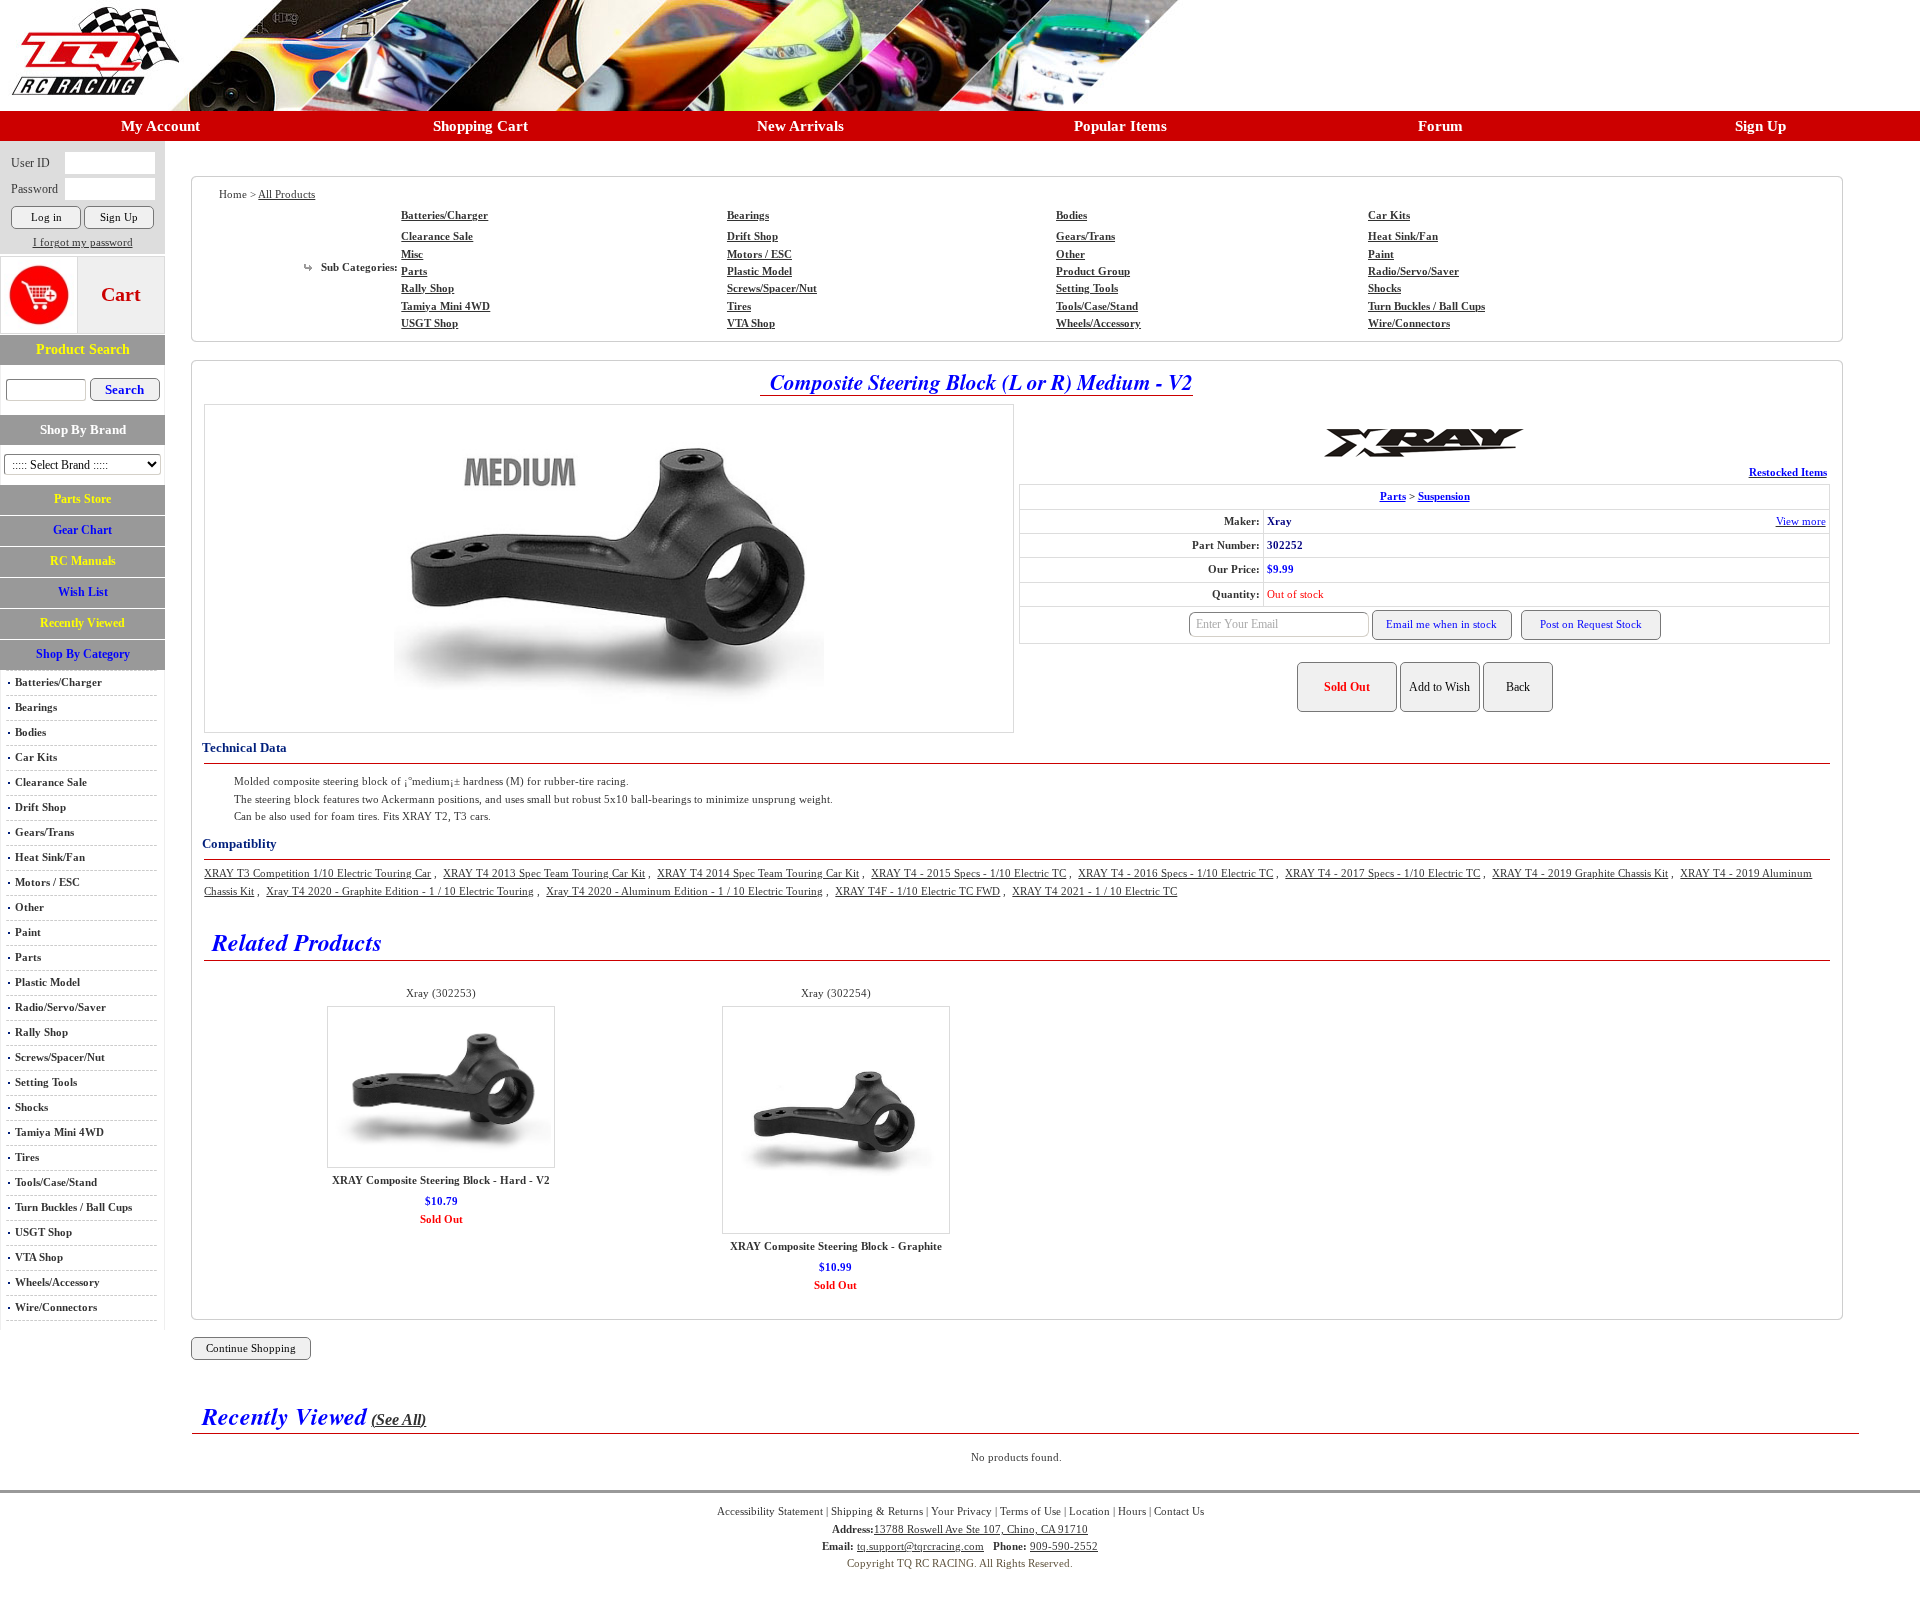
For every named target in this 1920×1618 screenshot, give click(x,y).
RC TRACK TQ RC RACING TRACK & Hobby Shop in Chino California (90, 41)
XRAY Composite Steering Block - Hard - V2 (441, 1180)
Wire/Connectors (56, 1307)
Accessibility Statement (770, 1511)
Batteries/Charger (58, 682)
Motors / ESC (47, 882)
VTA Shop (39, 1257)
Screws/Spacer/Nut (60, 1057)
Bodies (30, 732)
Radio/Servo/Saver (60, 1007)
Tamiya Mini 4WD (59, 1132)
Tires (27, 1157)
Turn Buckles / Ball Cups (73, 1207)
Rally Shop (41, 1032)
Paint (28, 932)
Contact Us (1179, 1511)
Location (1089, 1511)
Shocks (31, 1107)
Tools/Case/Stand (56, 1182)
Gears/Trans (44, 832)
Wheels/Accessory (57, 1282)
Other (29, 907)
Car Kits (36, 757)
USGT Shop (43, 1232)
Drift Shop (40, 807)
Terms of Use (1030, 1511)
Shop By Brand (83, 429)
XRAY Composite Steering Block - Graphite (836, 1246)
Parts (28, 957)
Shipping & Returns (877, 1511)
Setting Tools (46, 1082)
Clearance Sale (51, 782)
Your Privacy (961, 1511)
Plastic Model (47, 982)
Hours (1132, 1511)
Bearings (36, 707)
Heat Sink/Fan (50, 857)
